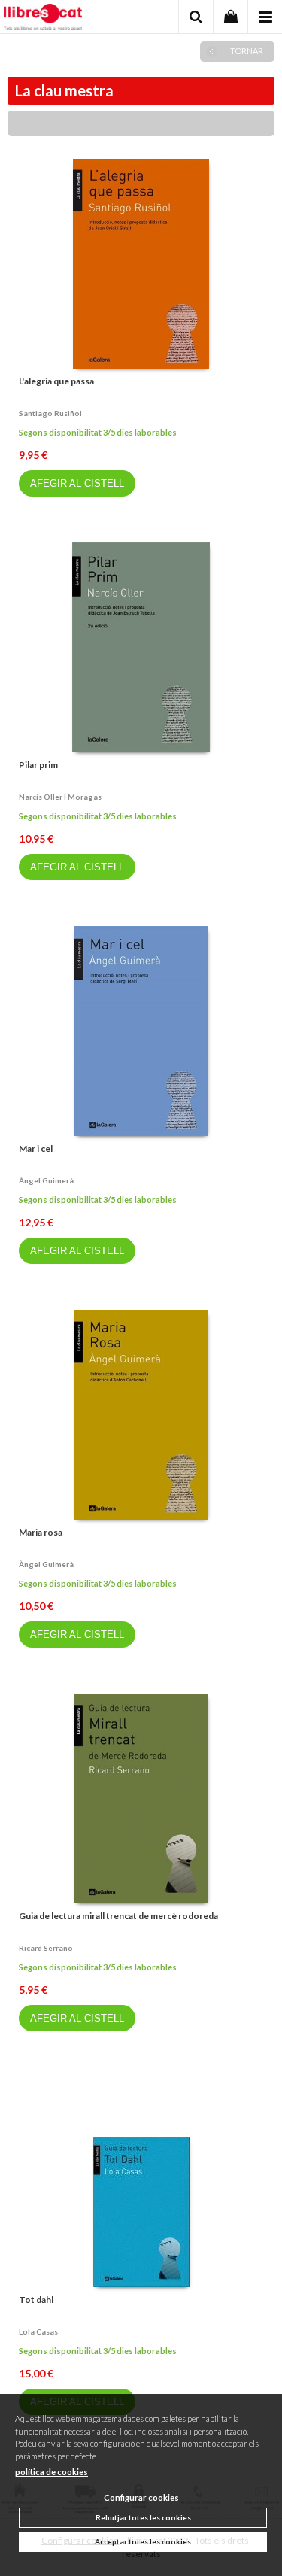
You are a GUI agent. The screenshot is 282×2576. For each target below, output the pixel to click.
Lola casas (38, 2331)
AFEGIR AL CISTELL (77, 483)
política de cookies (52, 2472)
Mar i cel (36, 1148)
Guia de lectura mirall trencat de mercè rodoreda (118, 1916)
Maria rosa (41, 1532)
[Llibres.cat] (43, 19)
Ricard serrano (46, 1948)
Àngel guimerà (46, 1180)
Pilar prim (38, 765)
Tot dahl (36, 2300)
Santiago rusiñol (50, 413)
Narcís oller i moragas (60, 797)
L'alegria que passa (56, 381)
